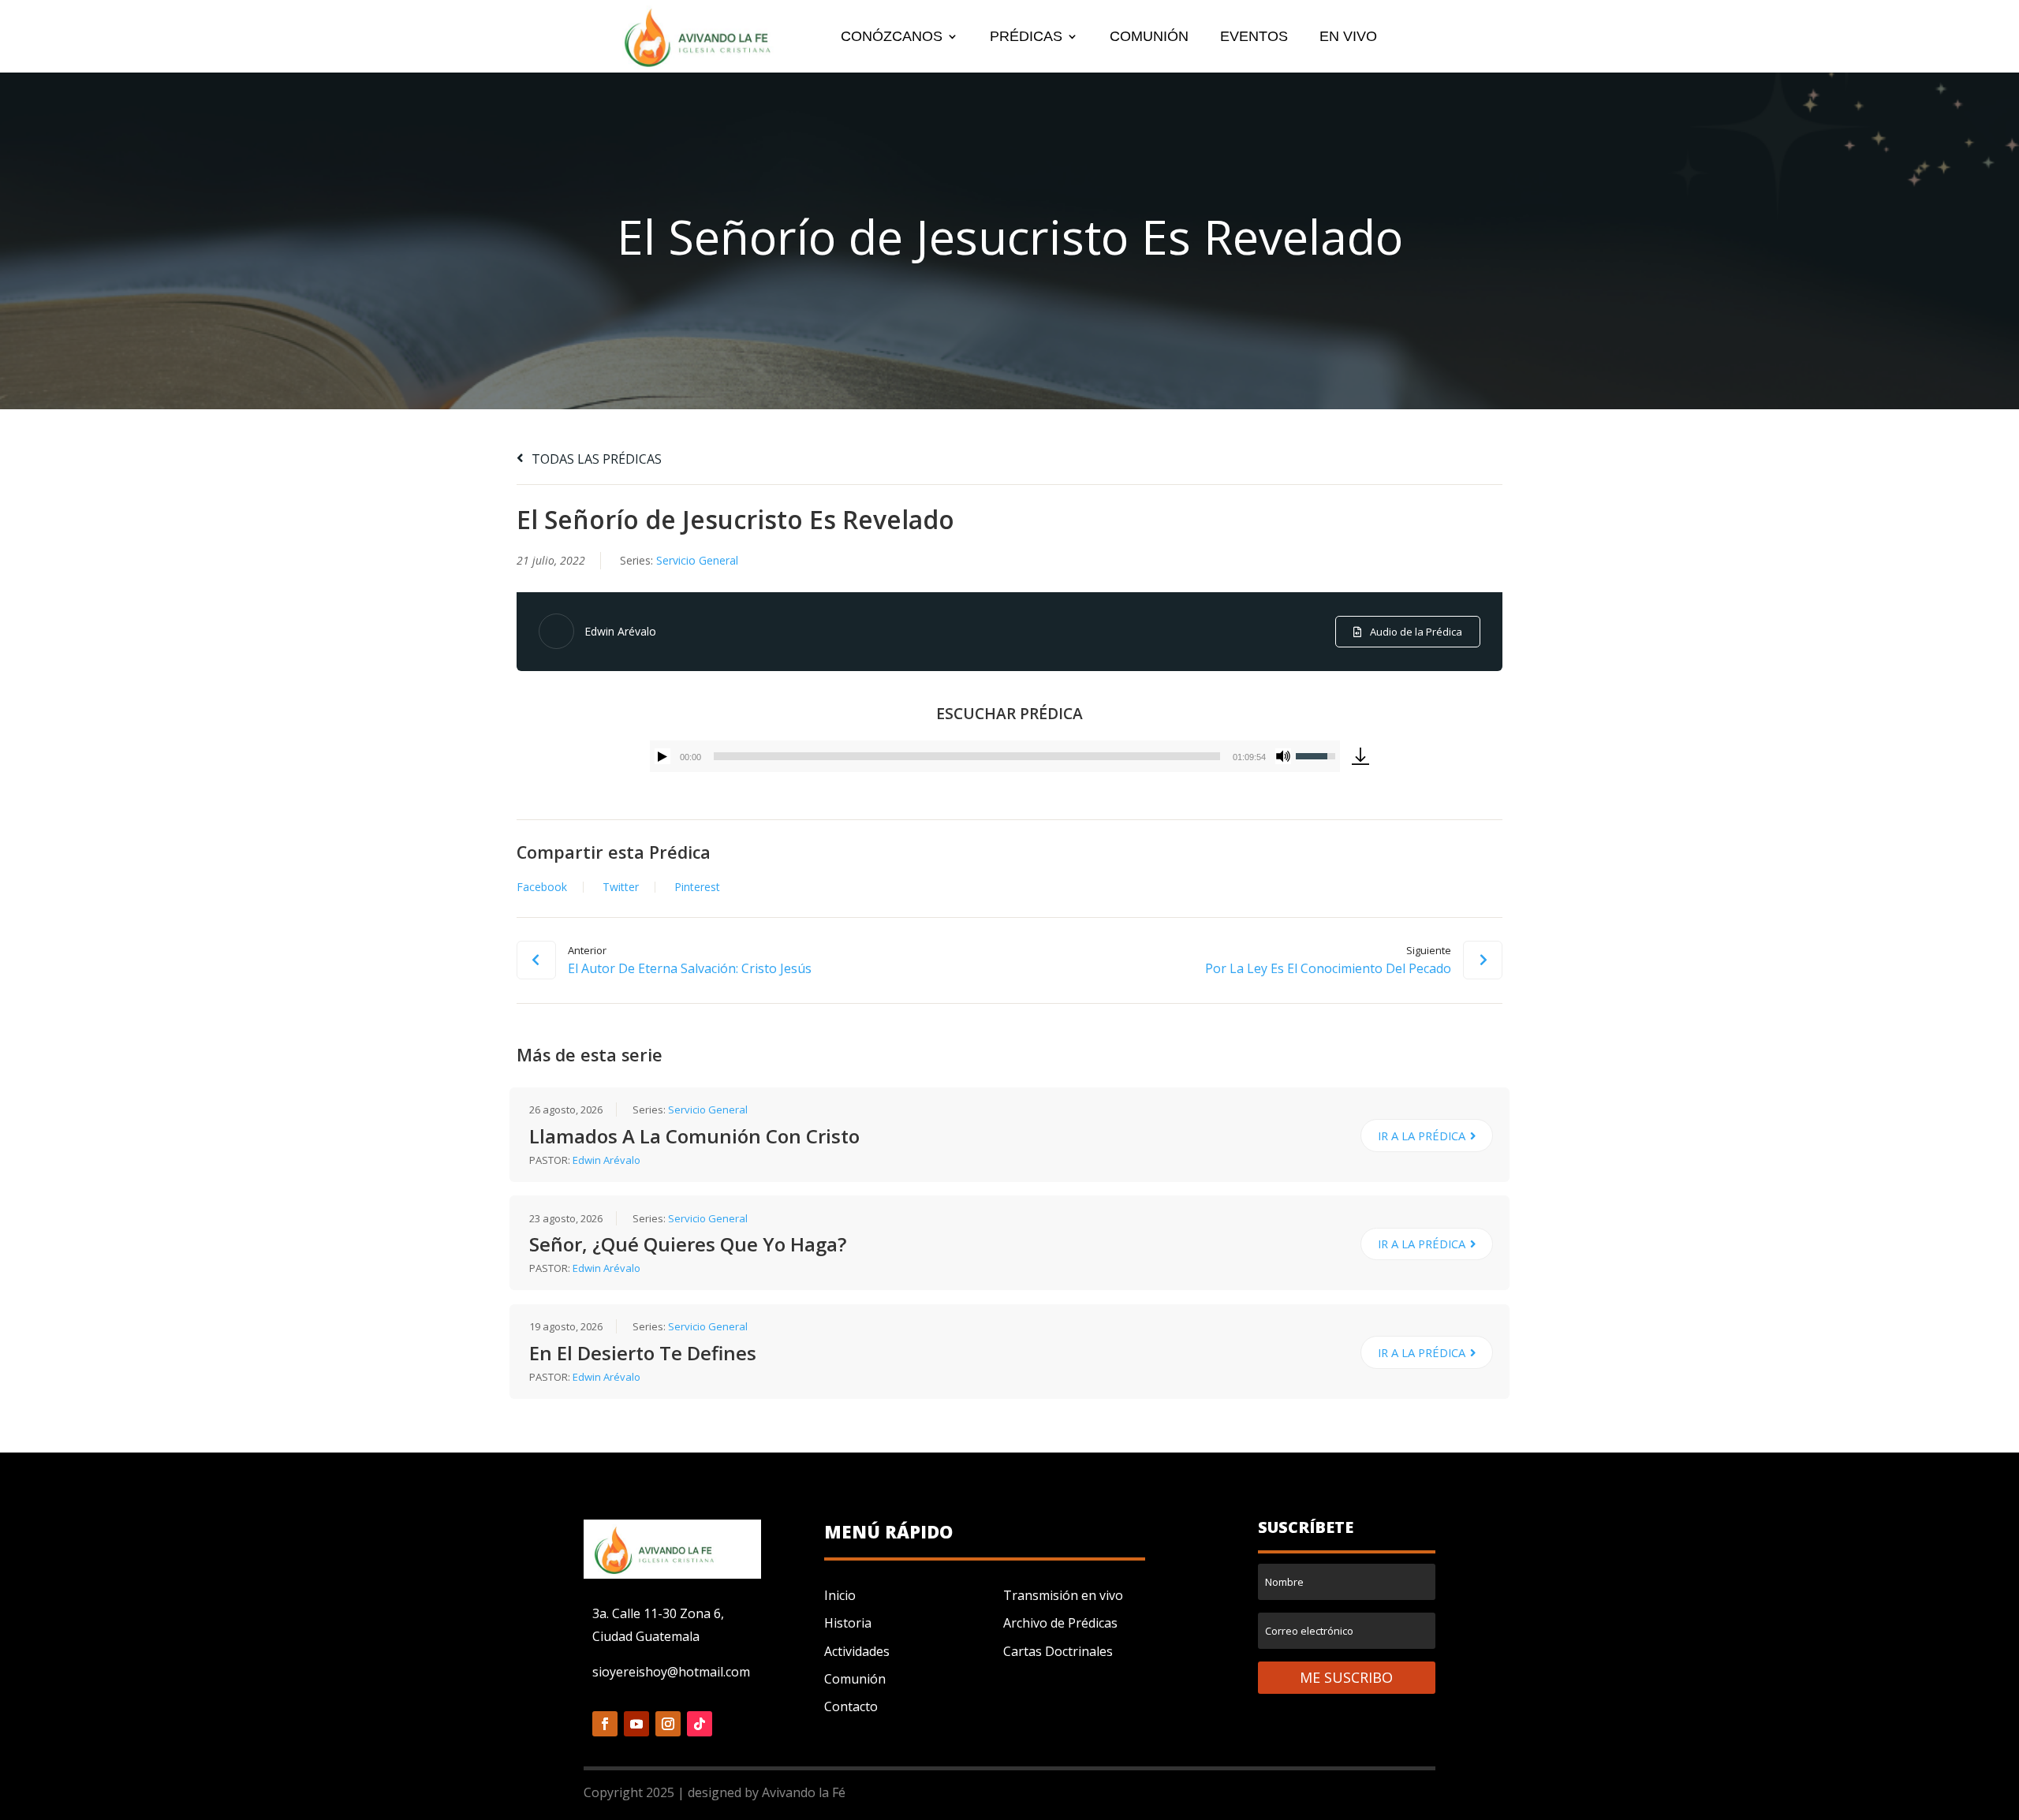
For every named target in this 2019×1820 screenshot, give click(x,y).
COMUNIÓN (1149, 37)
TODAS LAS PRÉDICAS (595, 459)
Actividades (857, 1651)
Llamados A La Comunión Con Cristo (694, 1136)
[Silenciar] (1283, 756)
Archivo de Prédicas (1060, 1623)
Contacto (851, 1706)
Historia (848, 1623)
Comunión (855, 1679)
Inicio (840, 1595)
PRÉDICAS (1026, 37)
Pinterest (697, 887)
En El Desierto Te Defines (643, 1353)
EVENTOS (1254, 37)
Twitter (621, 887)
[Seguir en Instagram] (668, 1724)
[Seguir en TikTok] (700, 1724)
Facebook (542, 887)
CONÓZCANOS (892, 37)
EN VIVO (1348, 37)
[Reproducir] (662, 756)
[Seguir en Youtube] (636, 1724)
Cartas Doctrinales (1058, 1651)
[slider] (967, 756)
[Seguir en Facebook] (605, 1724)
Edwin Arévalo (620, 631)
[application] (995, 756)
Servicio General (697, 560)
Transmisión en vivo (1063, 1595)
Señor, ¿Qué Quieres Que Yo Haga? (688, 1244)
